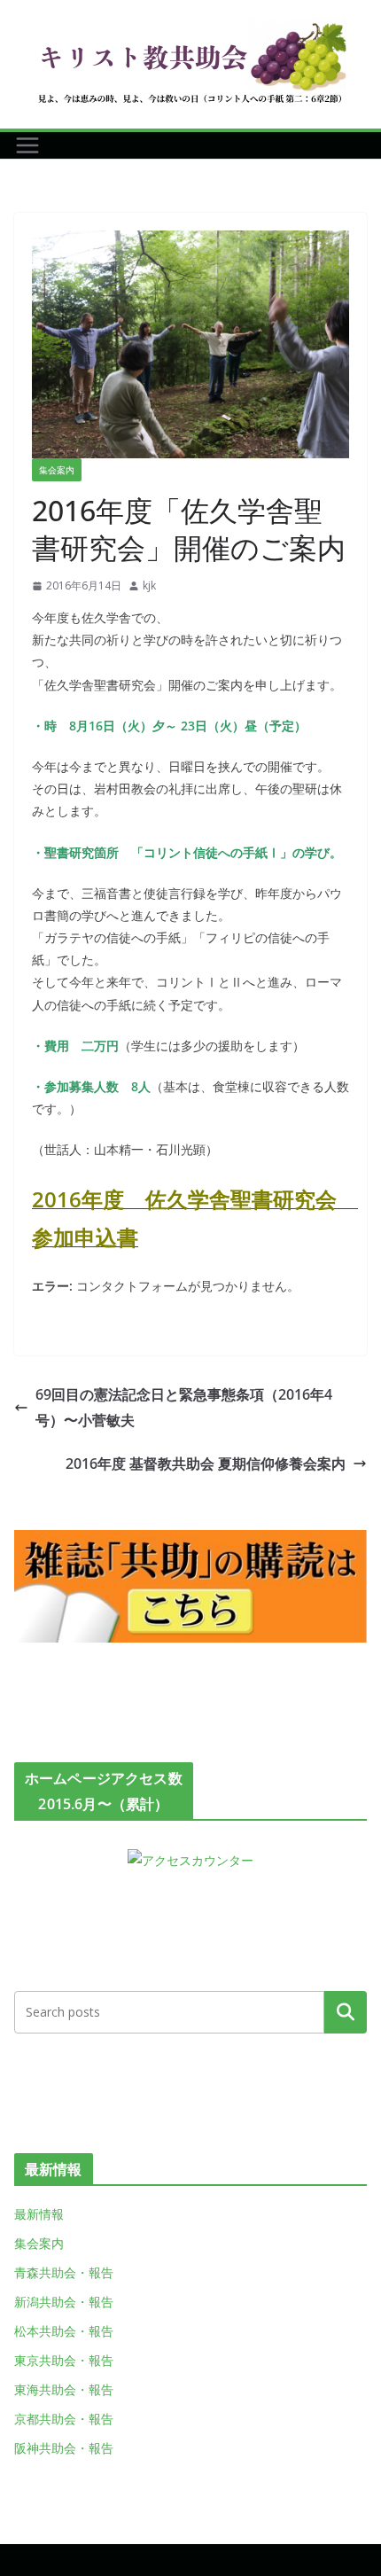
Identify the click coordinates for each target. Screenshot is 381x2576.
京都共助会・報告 (64, 2419)
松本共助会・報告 (64, 2331)
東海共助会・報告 (64, 2389)
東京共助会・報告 (64, 2360)
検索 (346, 2012)
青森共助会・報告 (64, 2272)
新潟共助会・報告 (64, 2302)
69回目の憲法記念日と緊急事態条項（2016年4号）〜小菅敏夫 (184, 1407)
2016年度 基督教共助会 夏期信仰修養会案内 (206, 1464)
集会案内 (57, 470)
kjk (149, 585)
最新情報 (39, 2214)
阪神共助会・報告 (64, 2448)
